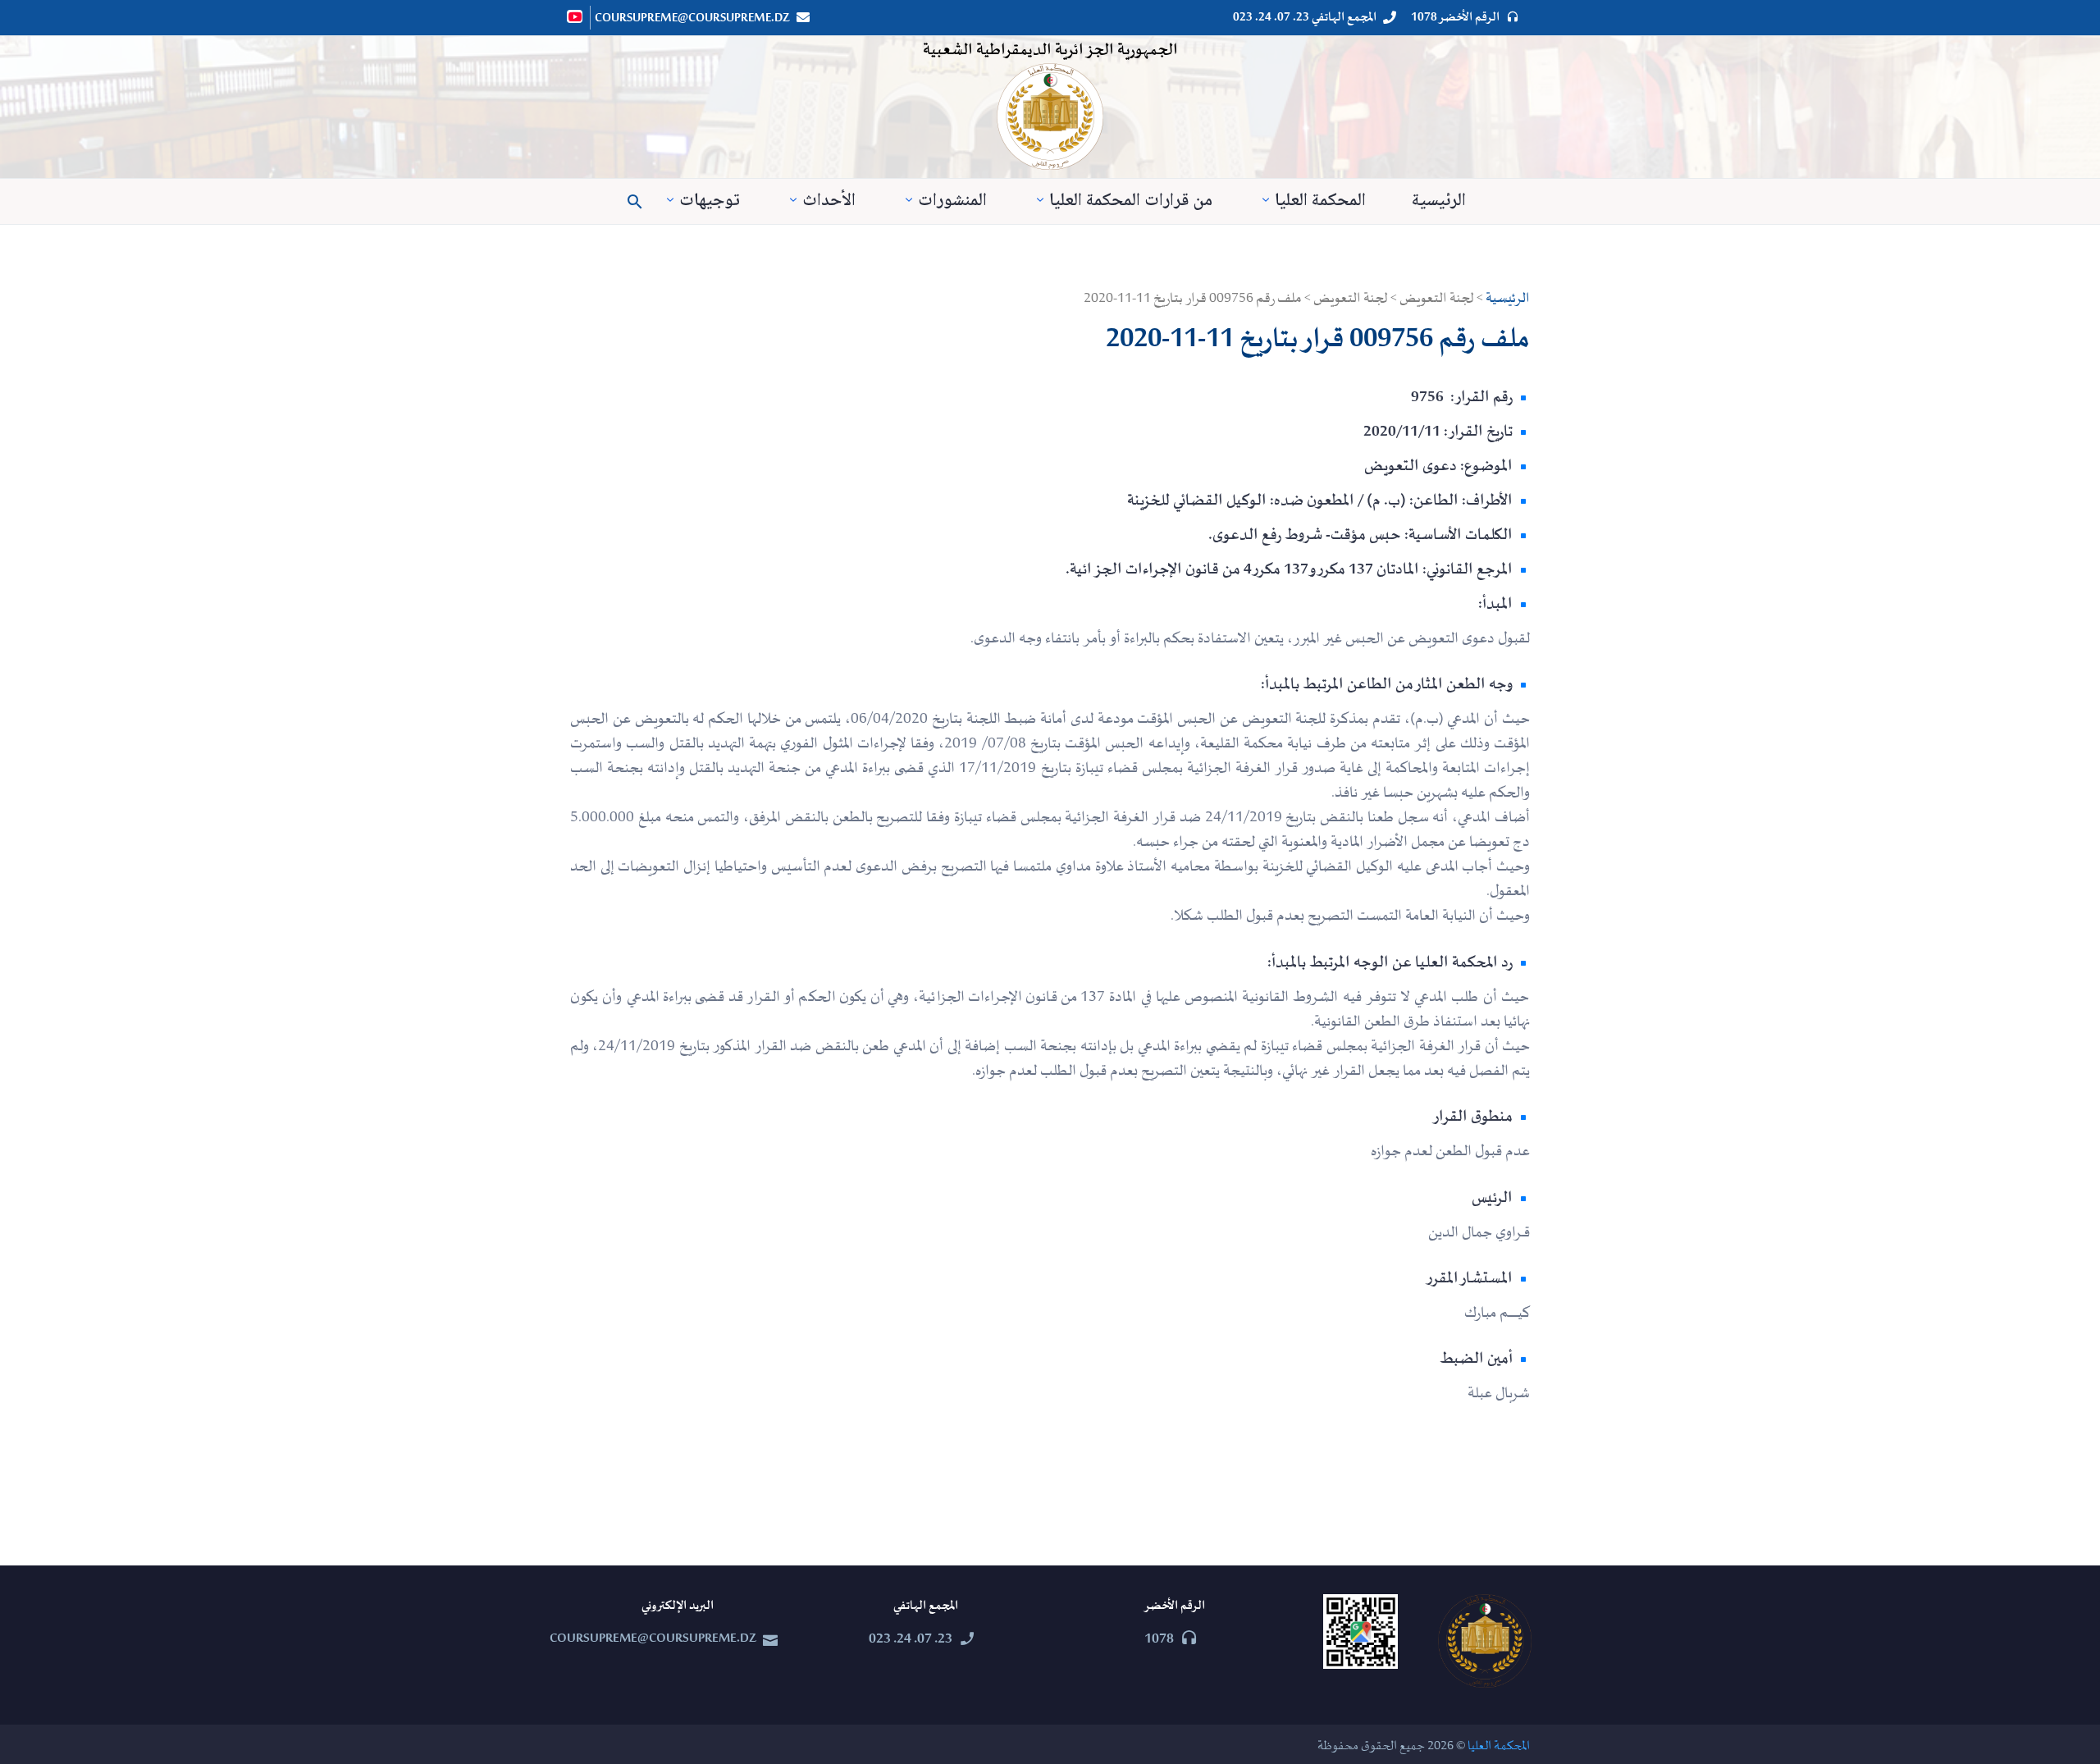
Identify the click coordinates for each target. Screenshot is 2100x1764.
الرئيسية (1439, 201)
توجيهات (710, 201)
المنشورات (952, 201)
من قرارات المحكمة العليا (1131, 201)
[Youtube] (576, 16)
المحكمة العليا (1320, 201)
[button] (635, 202)
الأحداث (829, 201)
